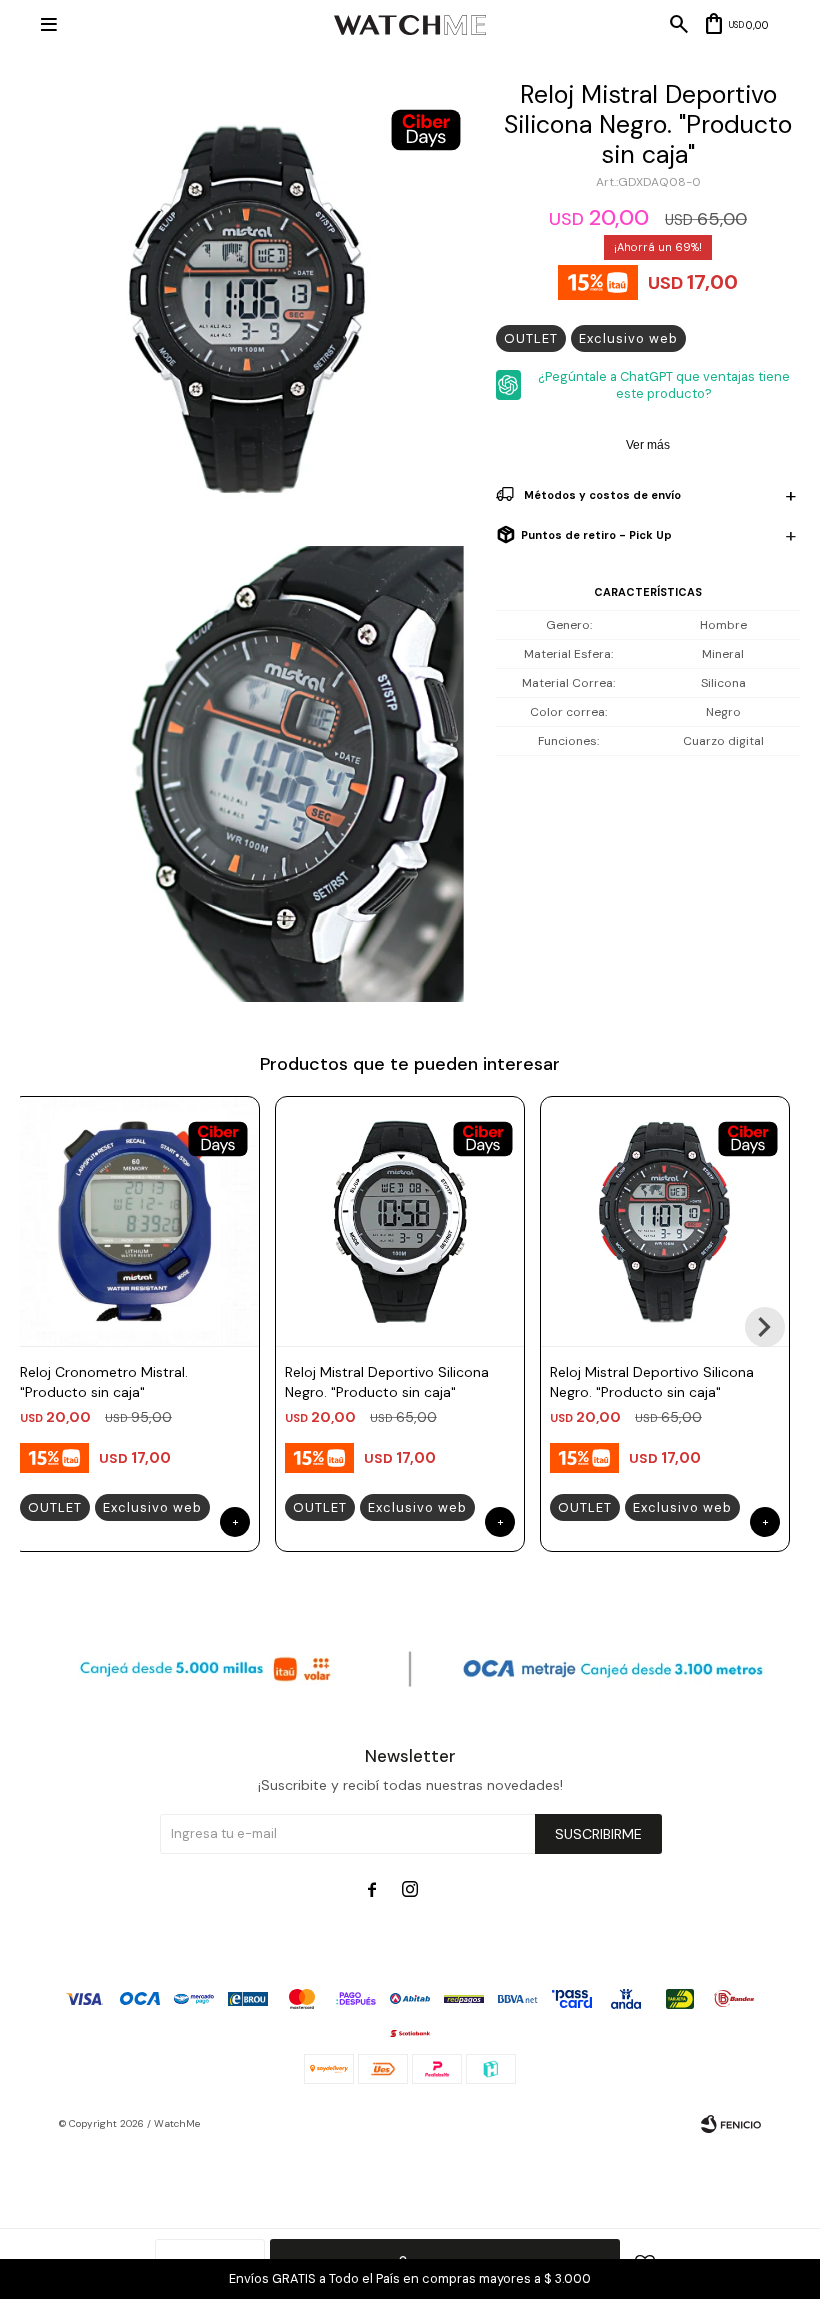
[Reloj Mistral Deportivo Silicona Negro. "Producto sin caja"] (400, 1221)
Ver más (648, 445)
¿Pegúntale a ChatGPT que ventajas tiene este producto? (664, 385)
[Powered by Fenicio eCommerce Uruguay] (731, 2124)
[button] (765, 1327)
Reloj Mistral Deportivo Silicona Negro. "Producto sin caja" (387, 1382)
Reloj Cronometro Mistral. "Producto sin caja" (104, 1382)
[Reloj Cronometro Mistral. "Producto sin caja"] (135, 1221)
